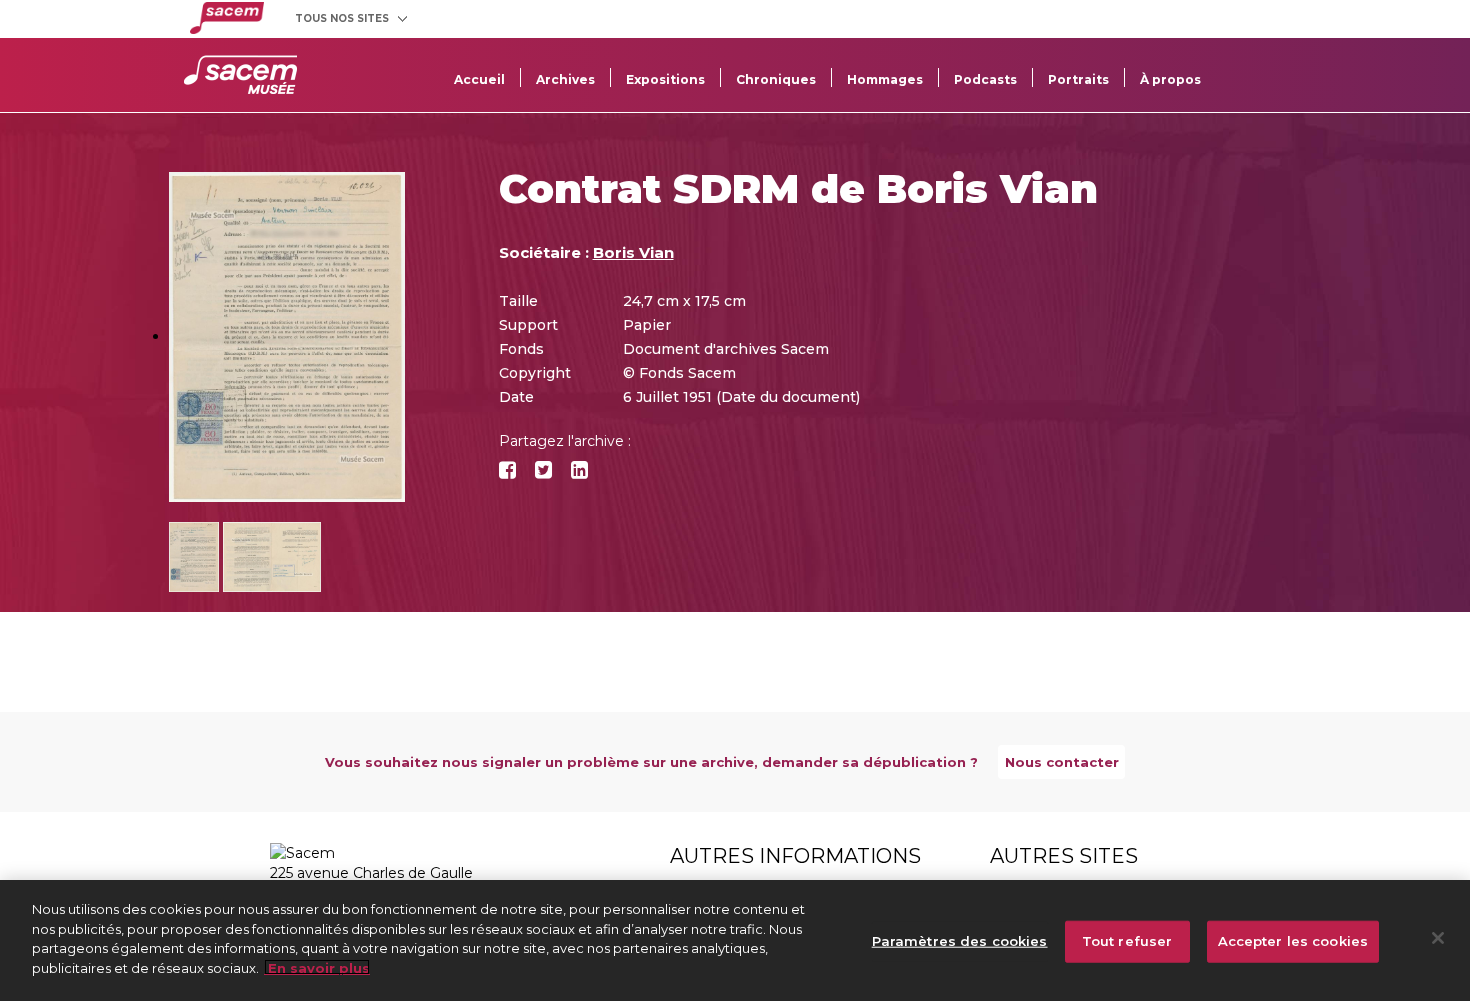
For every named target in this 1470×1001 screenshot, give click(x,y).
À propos (1170, 79)
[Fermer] (1438, 938)
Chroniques (776, 79)
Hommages (885, 79)
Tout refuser (1127, 941)
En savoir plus (317, 967)
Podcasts (985, 79)
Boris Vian (633, 252)
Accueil (479, 79)
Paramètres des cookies (960, 941)
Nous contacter (1062, 762)
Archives (565, 79)
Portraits (1078, 79)
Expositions (665, 79)
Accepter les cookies (1293, 941)
